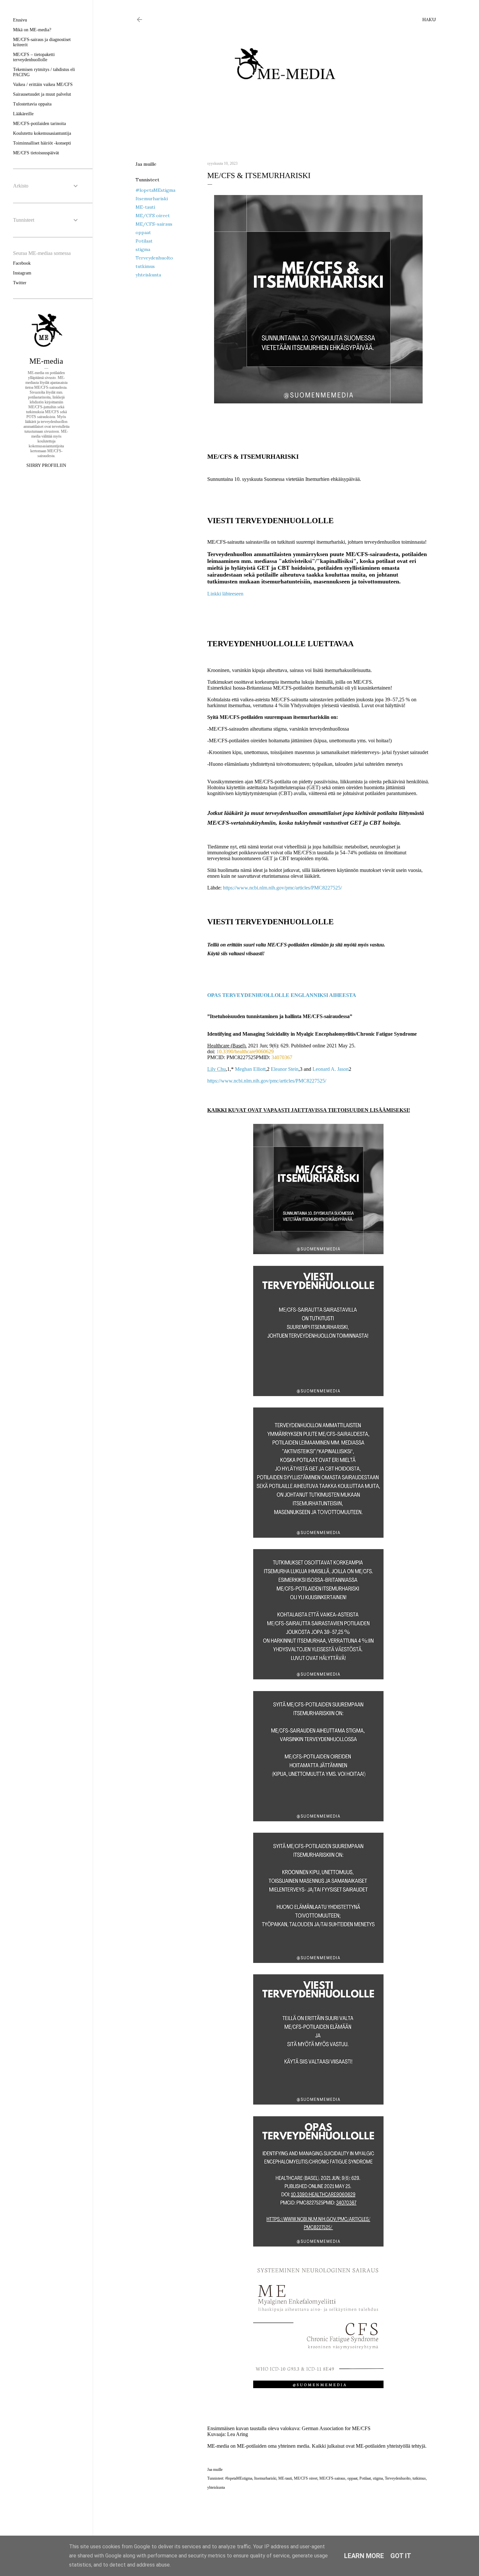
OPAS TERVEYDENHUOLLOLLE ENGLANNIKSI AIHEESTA (282, 995)
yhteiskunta (148, 275)
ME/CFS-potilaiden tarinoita (39, 124)
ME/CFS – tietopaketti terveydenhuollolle (34, 57)
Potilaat (144, 241)
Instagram (22, 273)
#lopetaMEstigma (155, 190)
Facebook (22, 263)
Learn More (364, 2556)
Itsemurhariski (152, 199)
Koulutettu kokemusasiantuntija (42, 133)
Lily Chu (217, 1069)
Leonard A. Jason (331, 1069)
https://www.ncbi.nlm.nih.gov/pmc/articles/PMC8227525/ (282, 888)
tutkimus (145, 266)
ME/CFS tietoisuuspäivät (36, 153)
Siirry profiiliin (46, 465)
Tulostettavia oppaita (32, 104)
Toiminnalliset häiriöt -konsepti (42, 143)
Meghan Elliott (250, 1069)
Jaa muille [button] (146, 164)
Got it (401, 2556)
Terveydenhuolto (154, 258)
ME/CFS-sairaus (154, 224)
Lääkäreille (23, 114)
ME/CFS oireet (153, 216)
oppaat (143, 232)
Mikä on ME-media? (32, 30)
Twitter (20, 283)
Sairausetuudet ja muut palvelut (42, 94)
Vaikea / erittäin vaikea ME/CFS (43, 84)
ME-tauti (145, 207)
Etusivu (20, 20)
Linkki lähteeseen (225, 594)
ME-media (46, 361)
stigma (143, 249)
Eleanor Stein (285, 1069)
